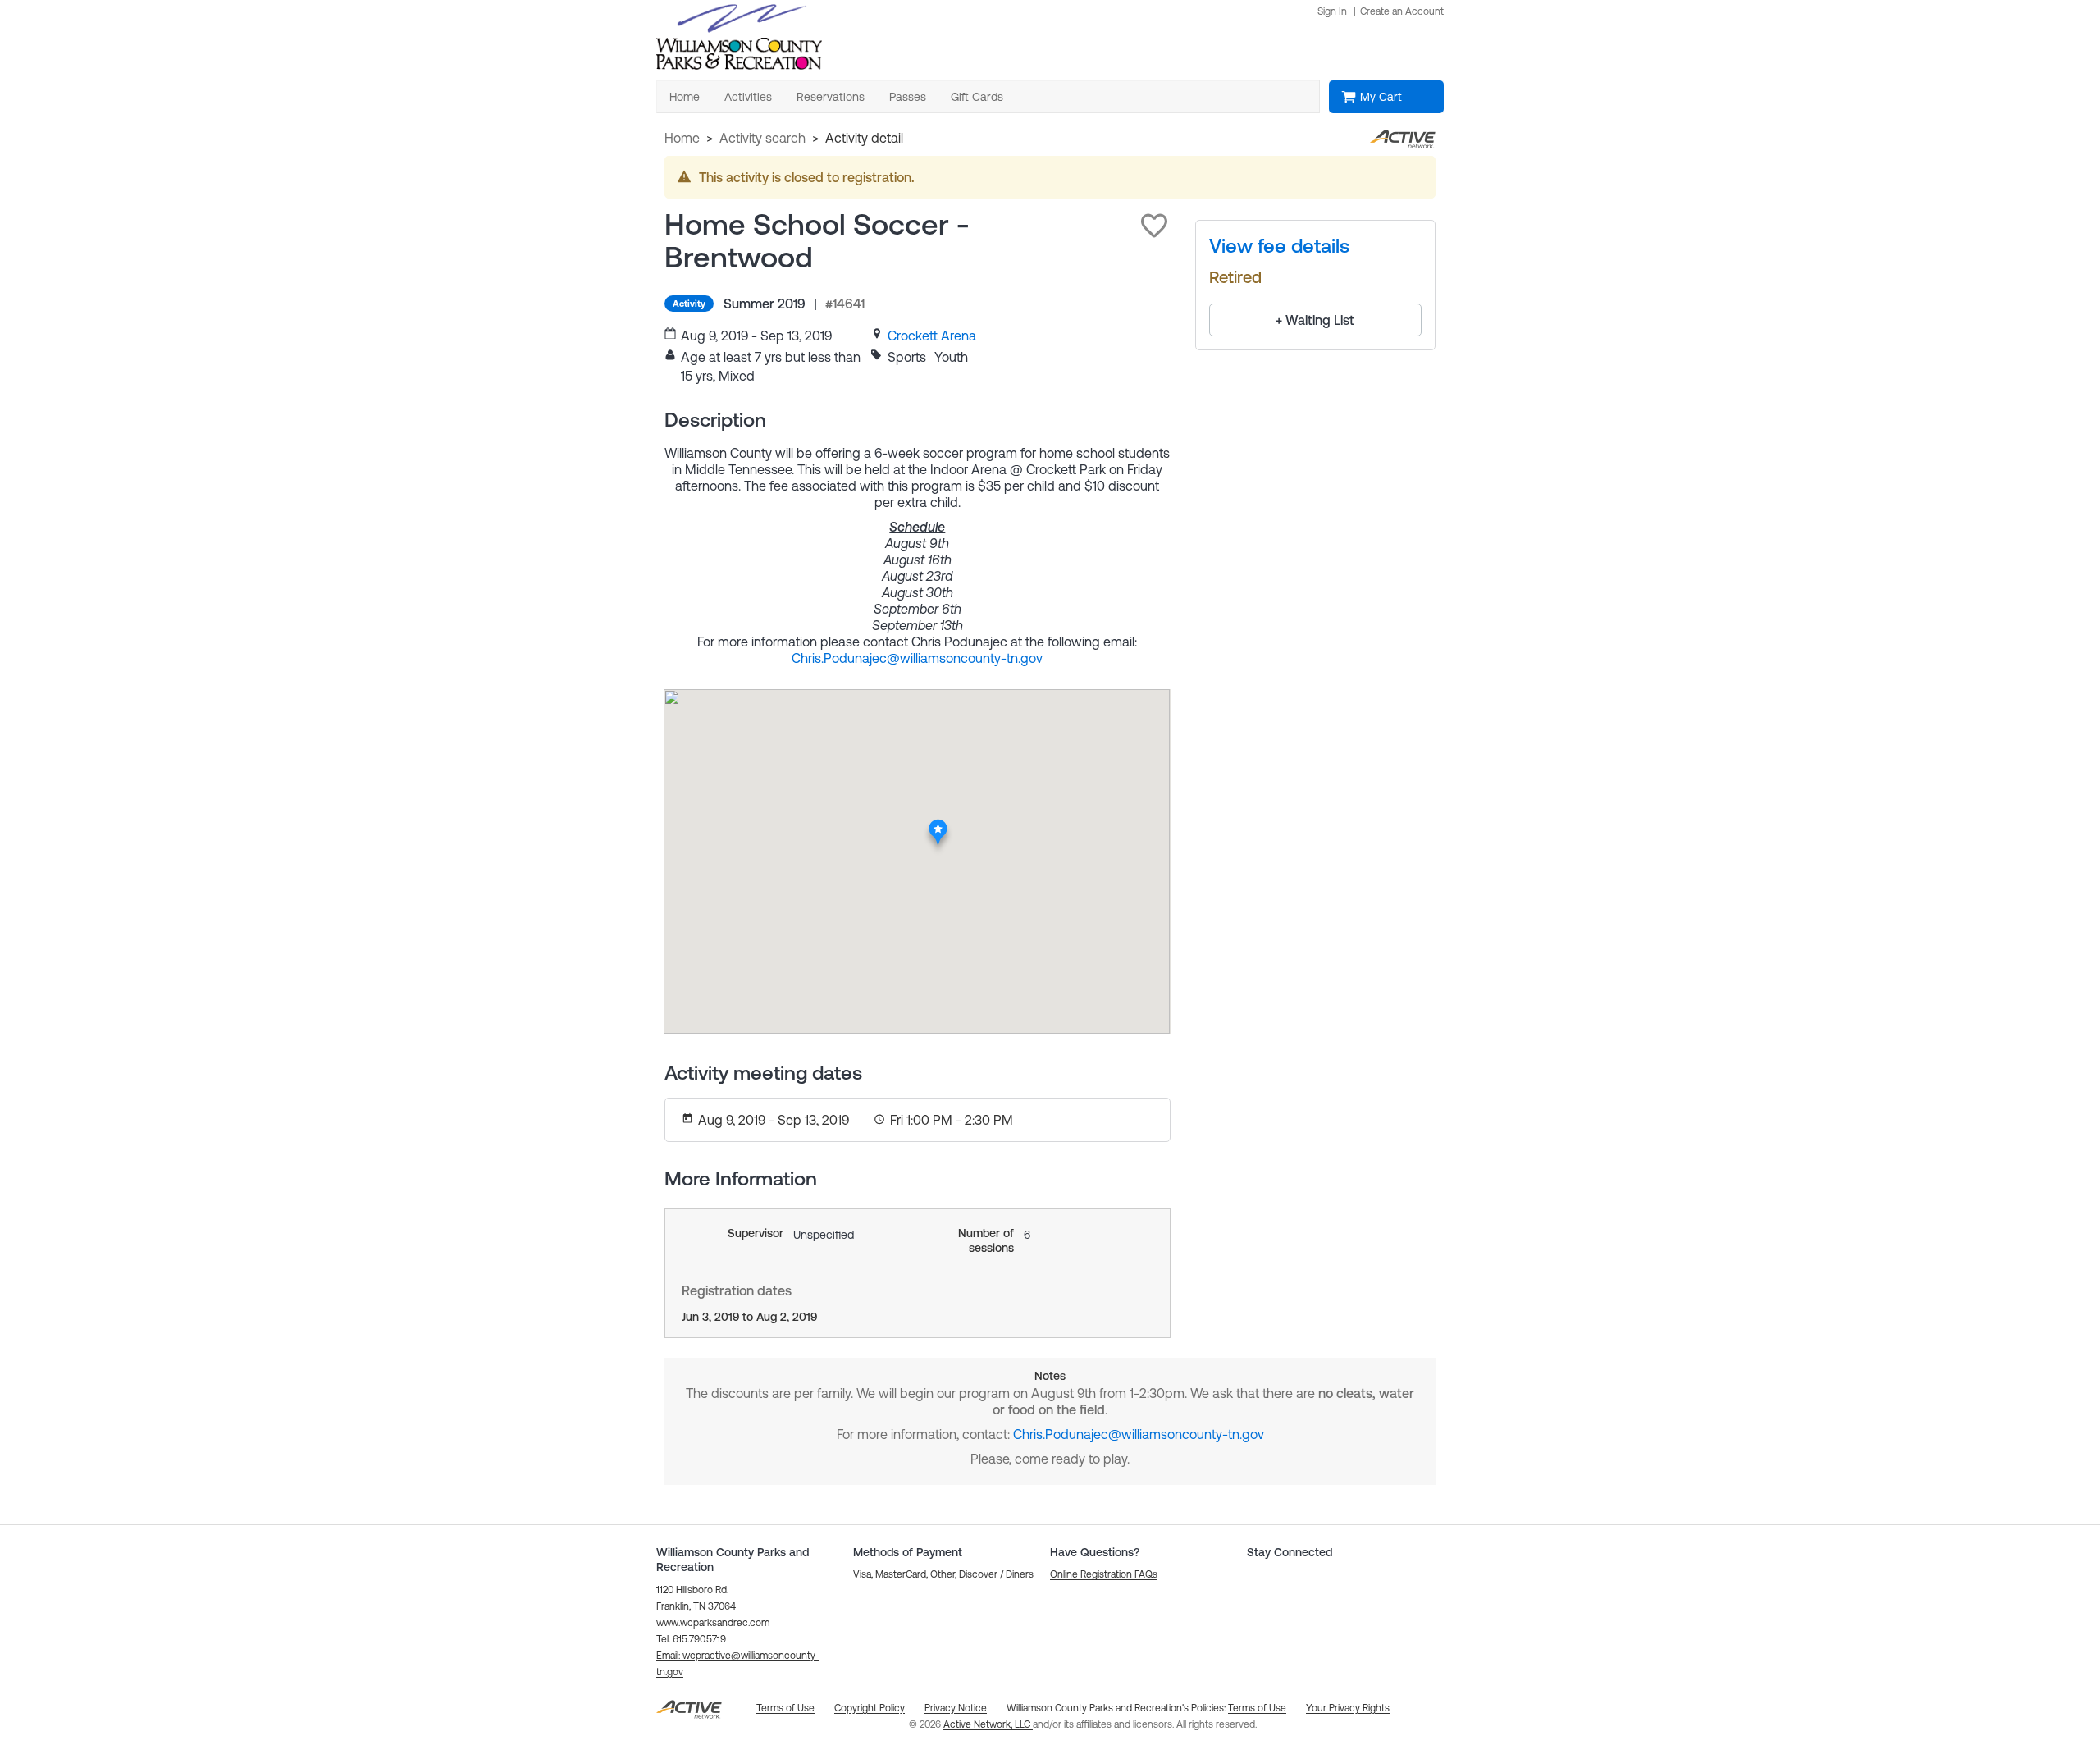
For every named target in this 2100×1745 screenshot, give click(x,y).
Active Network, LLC (988, 1724)
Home (682, 138)
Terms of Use (1257, 1708)
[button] (1154, 226)
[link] (932, 336)
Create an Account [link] (1402, 11)
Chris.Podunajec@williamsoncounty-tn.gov (917, 658)
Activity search (762, 138)
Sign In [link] (1332, 11)
